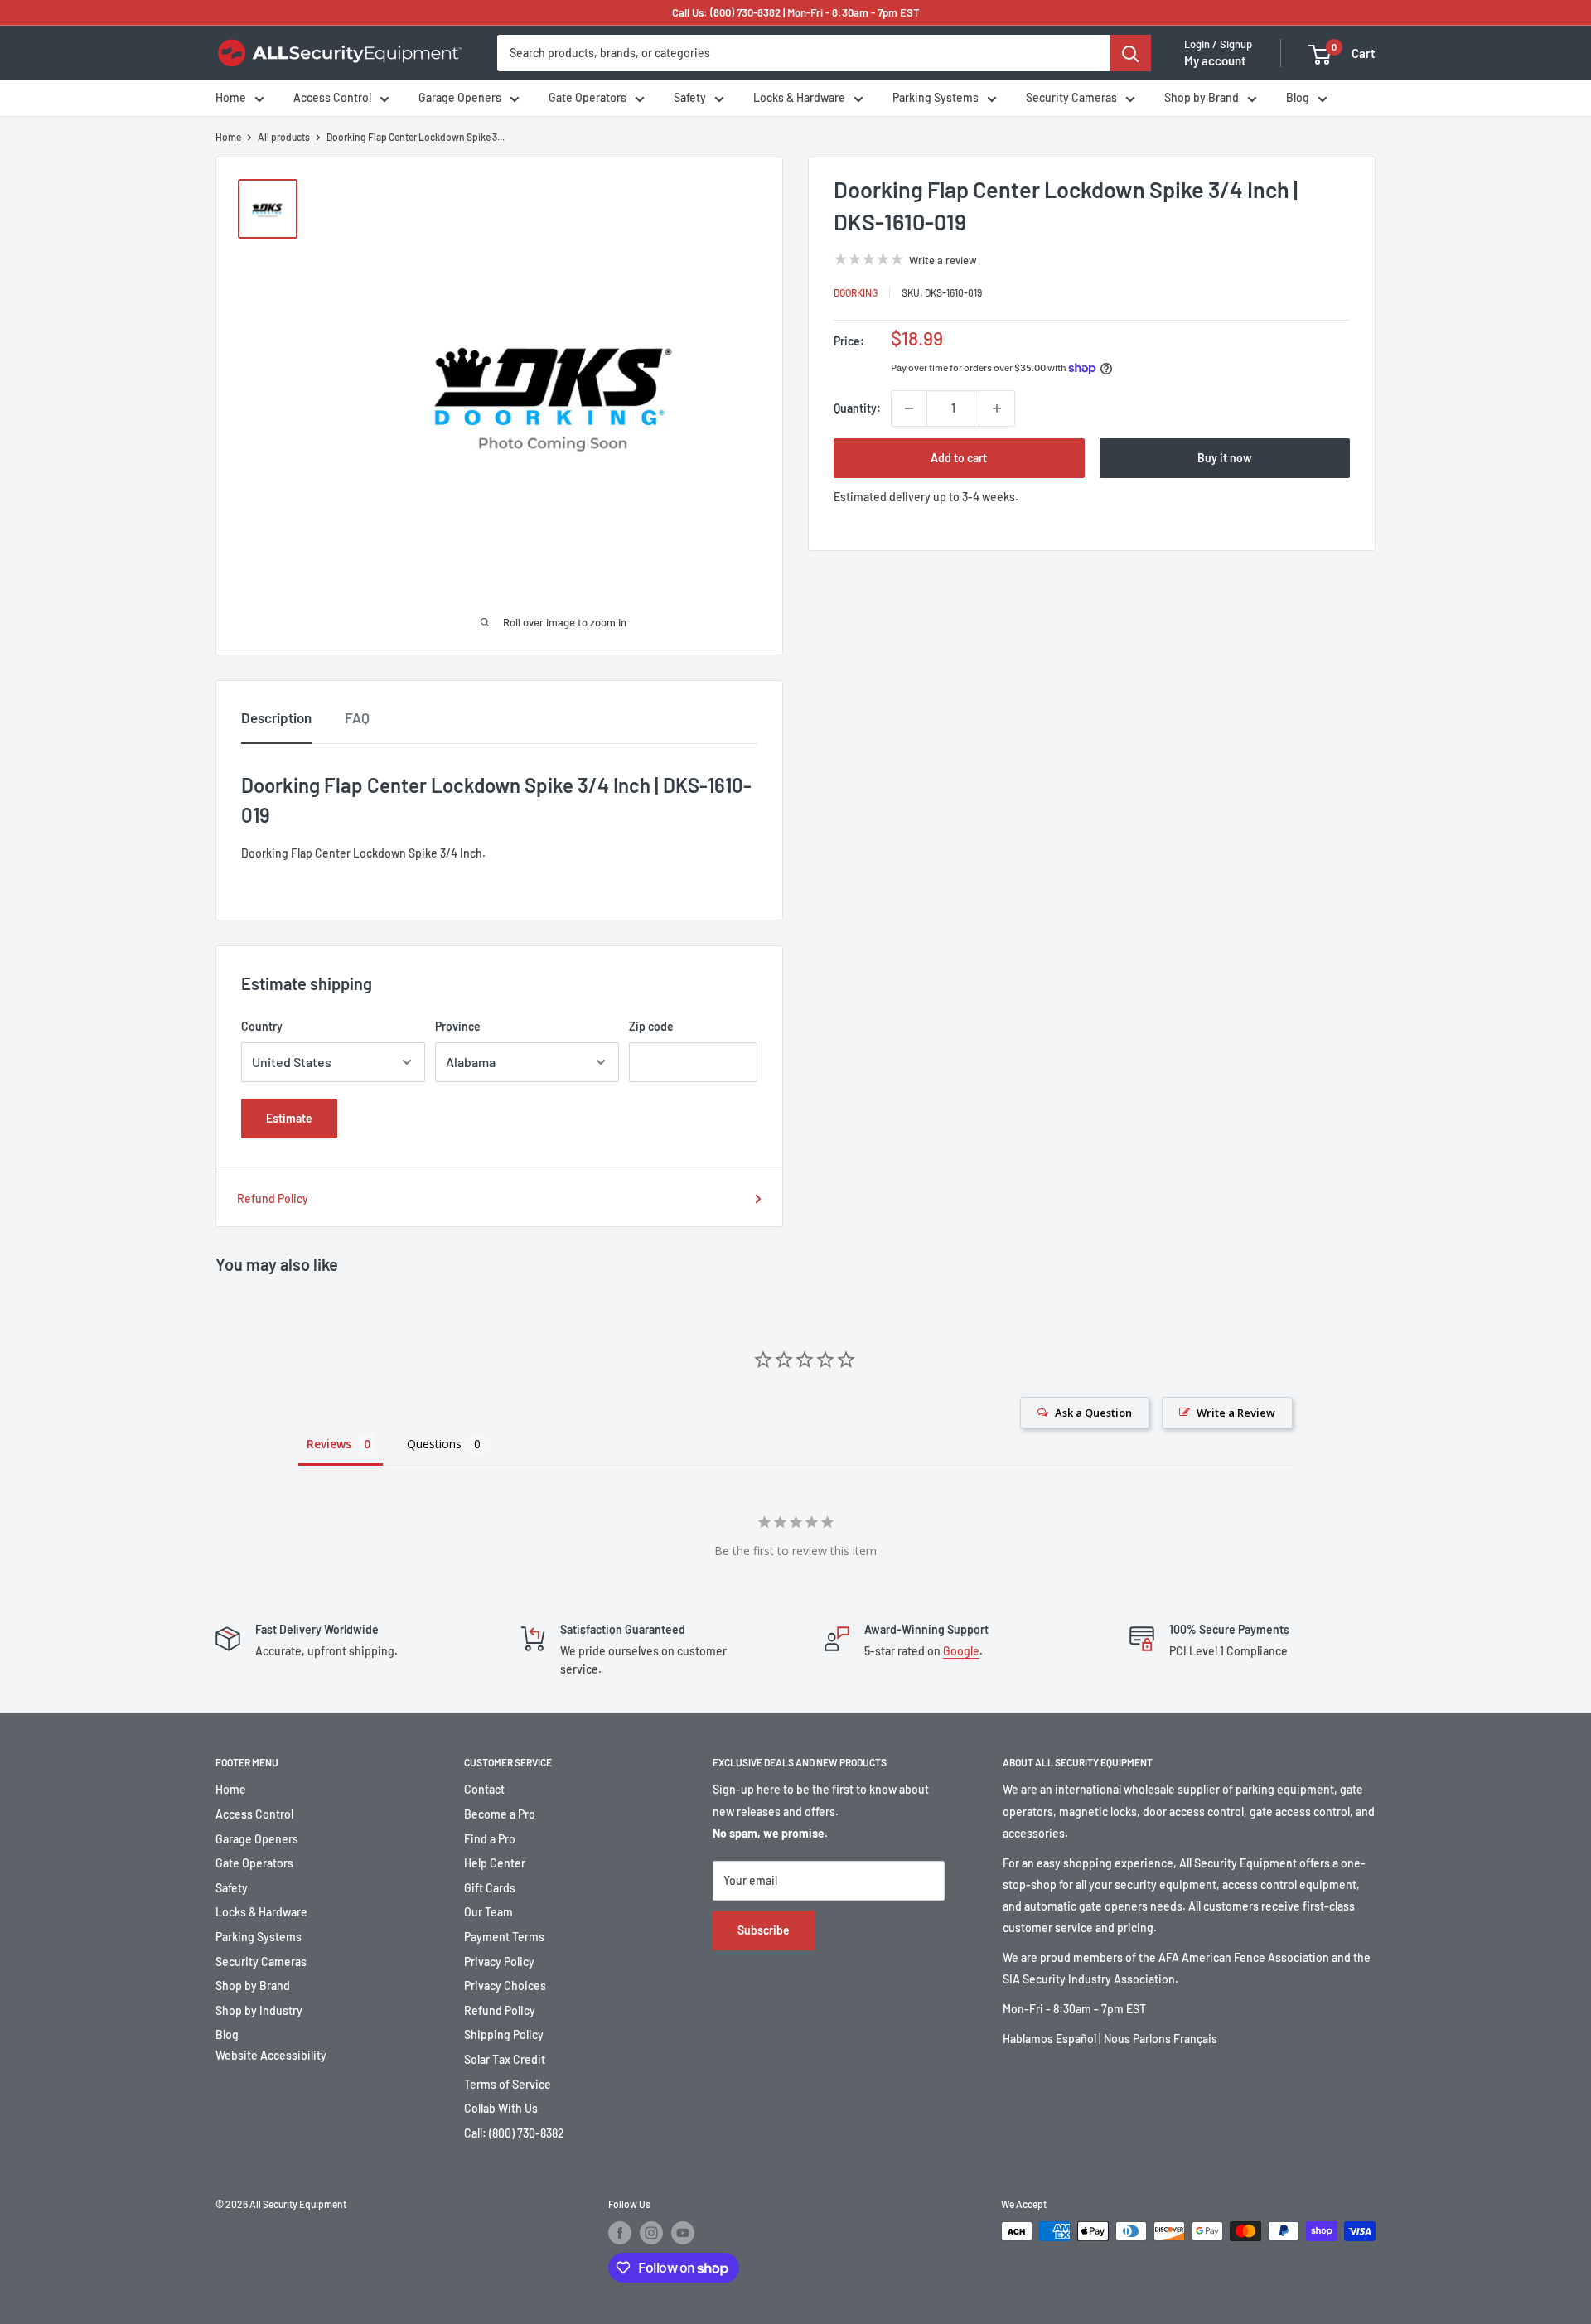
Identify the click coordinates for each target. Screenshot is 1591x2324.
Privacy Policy (499, 1962)
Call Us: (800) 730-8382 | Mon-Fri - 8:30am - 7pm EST (796, 12)
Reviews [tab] (329, 1444)
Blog (1298, 98)
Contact (484, 1789)
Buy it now (1225, 458)
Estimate (289, 1118)
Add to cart (959, 458)
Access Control (332, 98)
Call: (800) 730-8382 (514, 2133)
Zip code (651, 1026)
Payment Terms (504, 1937)
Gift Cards (490, 1888)
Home (231, 98)
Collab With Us (501, 2108)
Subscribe (764, 1930)
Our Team (488, 1912)
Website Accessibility (271, 2055)
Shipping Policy (504, 2034)
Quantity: (857, 408)
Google (961, 1651)
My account (1215, 61)
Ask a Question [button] (1093, 1413)
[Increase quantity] (997, 408)
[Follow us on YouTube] (683, 2233)
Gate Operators (588, 98)
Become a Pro (500, 1814)
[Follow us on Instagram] (651, 2233)
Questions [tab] (434, 1444)
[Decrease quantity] (909, 408)
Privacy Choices (505, 1986)
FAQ (357, 717)
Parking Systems (936, 98)
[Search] (1130, 53)
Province (458, 1026)
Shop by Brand (1202, 98)
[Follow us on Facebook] (620, 2233)
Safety (690, 98)
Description (276, 717)
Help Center (495, 1863)
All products (284, 137)
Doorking (856, 292)
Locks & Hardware (799, 98)
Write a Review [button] (1236, 1413)
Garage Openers (460, 98)
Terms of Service (508, 2084)
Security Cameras (1071, 98)
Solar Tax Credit (505, 2059)
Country (262, 1026)
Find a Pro (490, 1839)
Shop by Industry (259, 2010)
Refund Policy (273, 1198)
